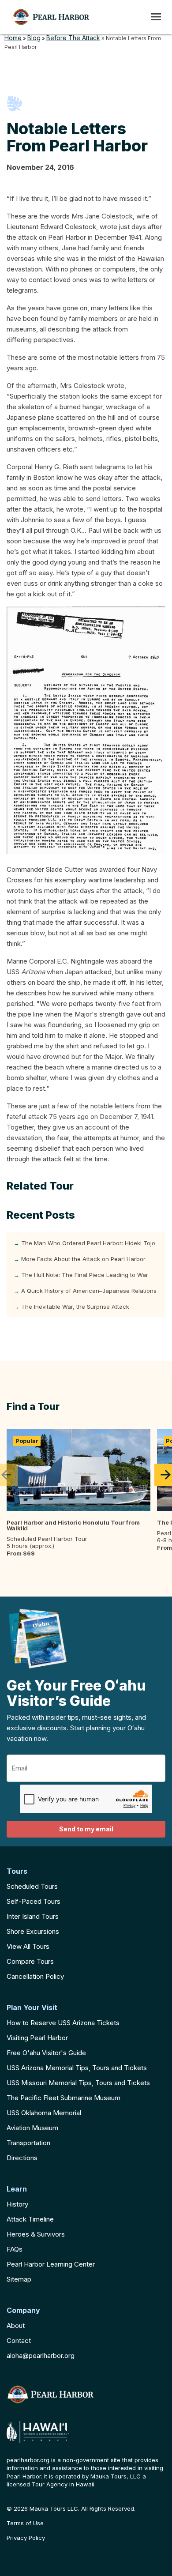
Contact (19, 2341)
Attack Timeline (30, 2219)
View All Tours (28, 1946)
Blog (34, 38)
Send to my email (86, 1829)
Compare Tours (30, 1961)
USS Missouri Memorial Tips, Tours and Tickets (78, 2083)
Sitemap (19, 2279)
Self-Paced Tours (34, 1901)
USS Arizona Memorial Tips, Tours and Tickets (77, 2068)
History (17, 2204)
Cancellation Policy (35, 1976)
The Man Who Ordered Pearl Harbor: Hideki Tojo (88, 1243)
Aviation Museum (32, 2128)
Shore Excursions (33, 1931)
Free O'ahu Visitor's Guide (46, 2053)
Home (13, 38)
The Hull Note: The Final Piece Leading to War (85, 1275)
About (16, 2326)
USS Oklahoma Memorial (44, 2113)
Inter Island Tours (33, 1916)
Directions (22, 2158)
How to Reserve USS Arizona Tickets (63, 2023)
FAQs (15, 2249)
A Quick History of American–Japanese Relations (89, 1291)
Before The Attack (73, 38)
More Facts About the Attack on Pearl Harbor (83, 1259)
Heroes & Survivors (36, 2234)
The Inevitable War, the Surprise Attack (75, 1307)
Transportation (28, 2143)
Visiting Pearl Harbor (37, 2038)
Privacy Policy (26, 2538)
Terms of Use (25, 2523)
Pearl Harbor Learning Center (51, 2264)
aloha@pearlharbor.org (41, 2356)
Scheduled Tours (32, 1886)
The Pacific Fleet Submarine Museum (64, 2098)
